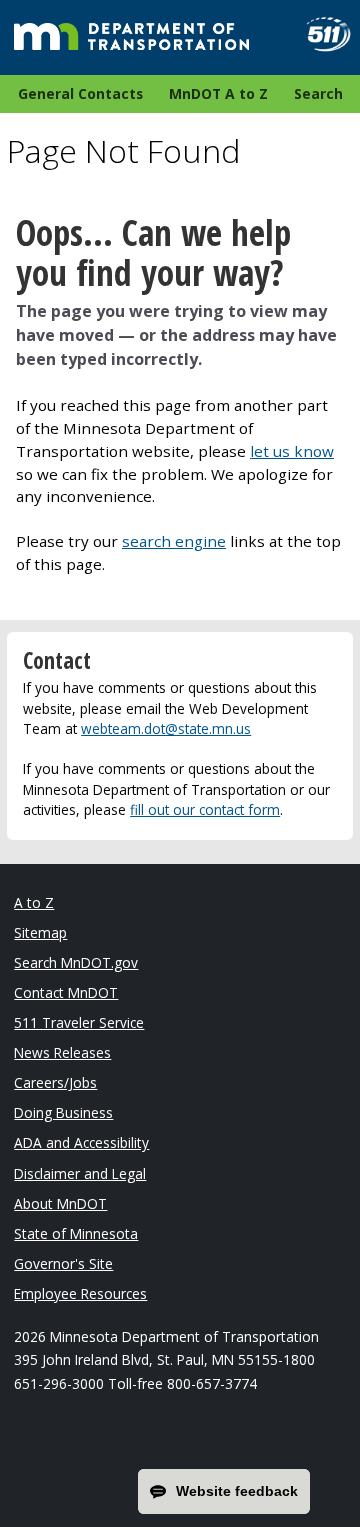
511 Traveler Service (79, 1022)
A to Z (34, 902)
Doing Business (63, 1112)
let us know (292, 451)
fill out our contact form (205, 809)
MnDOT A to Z (218, 93)
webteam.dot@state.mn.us (166, 728)
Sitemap (40, 932)
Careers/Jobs (55, 1082)
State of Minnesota (76, 1233)
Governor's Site (63, 1263)
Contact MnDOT (66, 992)
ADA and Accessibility (81, 1142)
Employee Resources (80, 1293)
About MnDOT (60, 1203)
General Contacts (80, 93)
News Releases (62, 1052)
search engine (174, 541)
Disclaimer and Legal (80, 1173)
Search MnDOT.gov (76, 962)
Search (318, 93)
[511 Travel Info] (320, 34)
